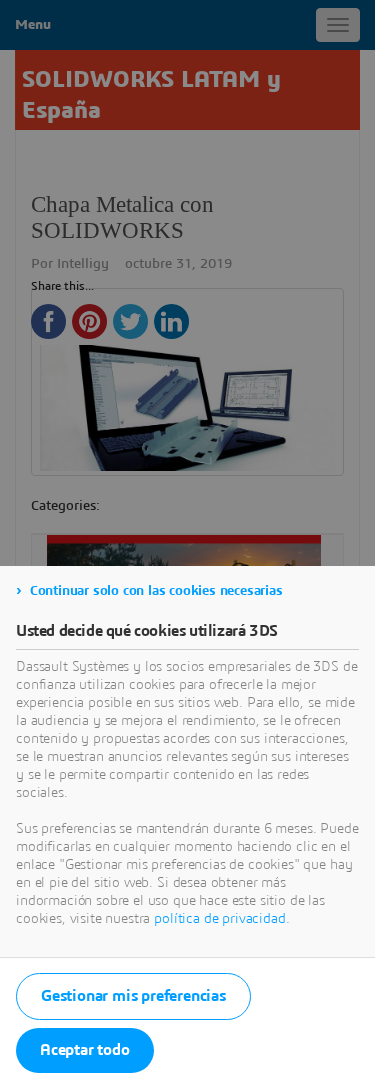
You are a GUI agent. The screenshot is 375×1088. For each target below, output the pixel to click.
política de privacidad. (221, 919)
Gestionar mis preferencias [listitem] (133, 996)
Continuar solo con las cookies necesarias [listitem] (156, 591)
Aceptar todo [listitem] (85, 1050)
